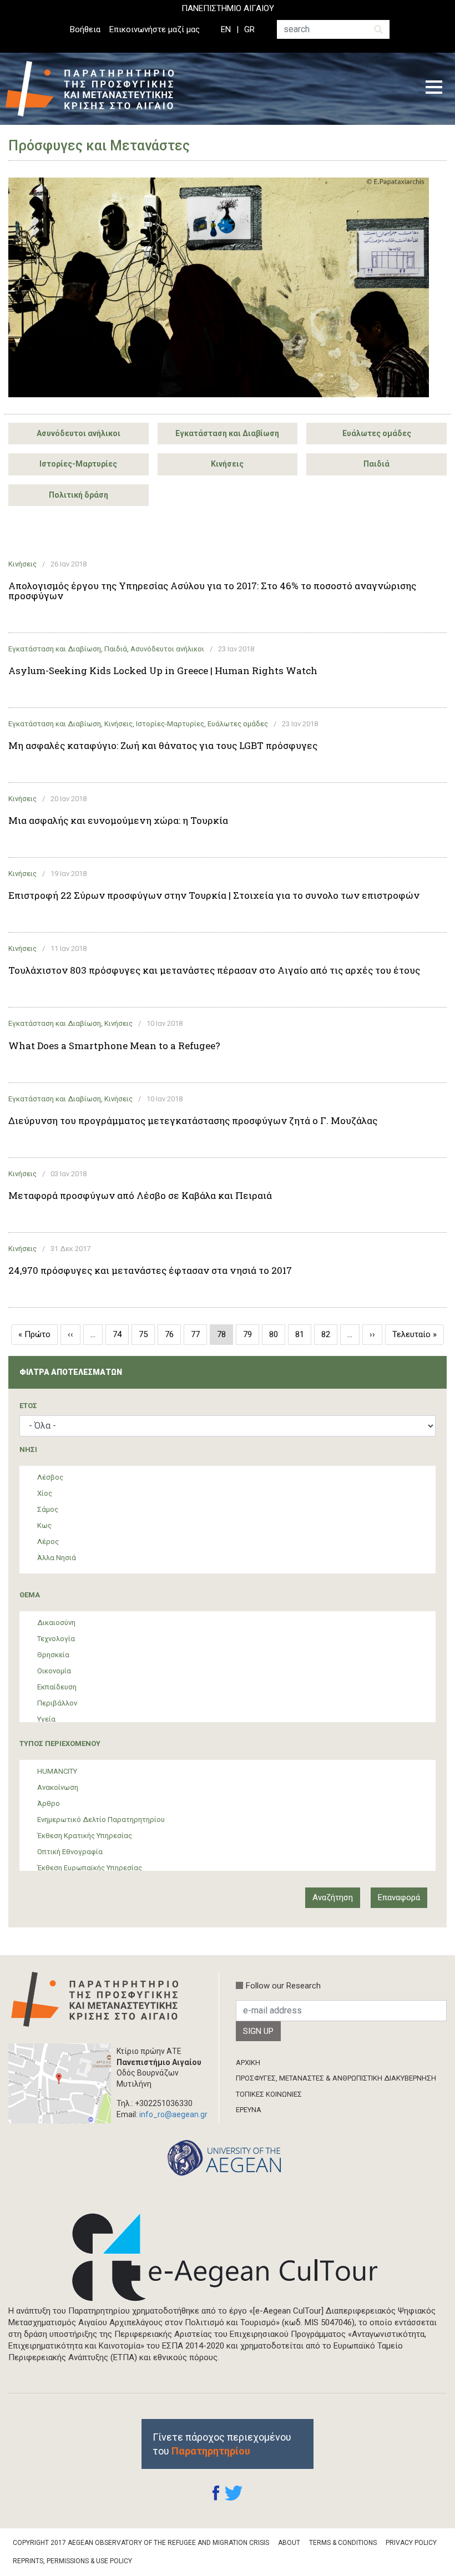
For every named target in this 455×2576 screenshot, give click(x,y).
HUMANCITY (57, 1771)
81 (303, 1334)
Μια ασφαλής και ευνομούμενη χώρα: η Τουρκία (118, 821)
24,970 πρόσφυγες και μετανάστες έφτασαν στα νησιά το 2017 (150, 1271)
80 (277, 1334)
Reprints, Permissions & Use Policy (72, 2561)
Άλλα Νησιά (57, 1558)
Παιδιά (376, 464)
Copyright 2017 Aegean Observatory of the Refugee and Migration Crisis (141, 2543)
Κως (44, 1525)
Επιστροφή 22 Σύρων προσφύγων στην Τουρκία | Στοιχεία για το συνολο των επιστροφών (214, 895)
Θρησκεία (53, 1655)
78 (225, 1337)
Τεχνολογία (56, 1639)
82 (329, 1334)
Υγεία (46, 1719)
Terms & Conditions (343, 2543)
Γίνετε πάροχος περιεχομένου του (222, 2444)
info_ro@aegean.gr (173, 2114)
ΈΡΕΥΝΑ (249, 2110)
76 (173, 1334)
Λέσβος (50, 1477)
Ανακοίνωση (58, 1787)
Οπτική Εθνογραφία (70, 1852)
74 (121, 1334)
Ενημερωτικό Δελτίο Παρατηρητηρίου (101, 1820)
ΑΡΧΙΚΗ (248, 2063)
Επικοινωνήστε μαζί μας (155, 29)
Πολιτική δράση (79, 495)
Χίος (45, 1493)
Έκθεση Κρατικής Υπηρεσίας (85, 1836)
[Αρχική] (98, 89)
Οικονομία (54, 1671)
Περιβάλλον (57, 1703)
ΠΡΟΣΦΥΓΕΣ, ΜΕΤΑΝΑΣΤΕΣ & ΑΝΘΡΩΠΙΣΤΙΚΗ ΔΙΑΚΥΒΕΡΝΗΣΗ (336, 2078)
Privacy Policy (411, 2543)
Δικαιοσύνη (56, 1623)
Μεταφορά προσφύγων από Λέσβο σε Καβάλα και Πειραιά (140, 1196)
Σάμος (48, 1509)
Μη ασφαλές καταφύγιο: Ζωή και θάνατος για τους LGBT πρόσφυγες (163, 746)
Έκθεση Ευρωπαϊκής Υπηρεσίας (90, 1868)
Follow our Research (283, 1986)
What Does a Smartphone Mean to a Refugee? (114, 1046)
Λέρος (48, 1542)
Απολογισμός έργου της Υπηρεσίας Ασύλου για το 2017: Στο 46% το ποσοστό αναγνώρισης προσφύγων (212, 591)
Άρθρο (49, 1803)
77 (199, 1334)
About (289, 2543)
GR (249, 29)
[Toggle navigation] (434, 89)
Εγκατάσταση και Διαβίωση (227, 433)
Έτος (28, 1406)
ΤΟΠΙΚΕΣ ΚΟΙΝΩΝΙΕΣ (269, 2094)
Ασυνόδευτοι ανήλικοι (79, 433)
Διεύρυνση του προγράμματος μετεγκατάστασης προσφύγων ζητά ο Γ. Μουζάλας (193, 1121)
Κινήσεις (227, 464)
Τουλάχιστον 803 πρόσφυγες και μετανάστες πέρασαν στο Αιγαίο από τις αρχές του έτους (214, 970)
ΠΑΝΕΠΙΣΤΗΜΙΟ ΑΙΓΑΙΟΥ (228, 8)
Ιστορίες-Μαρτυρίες (78, 464)
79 (251, 1334)
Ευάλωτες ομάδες (377, 433)
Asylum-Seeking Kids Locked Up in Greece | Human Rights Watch (163, 671)
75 (147, 1334)
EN (226, 29)
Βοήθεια (85, 29)
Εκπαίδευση (57, 1687)
